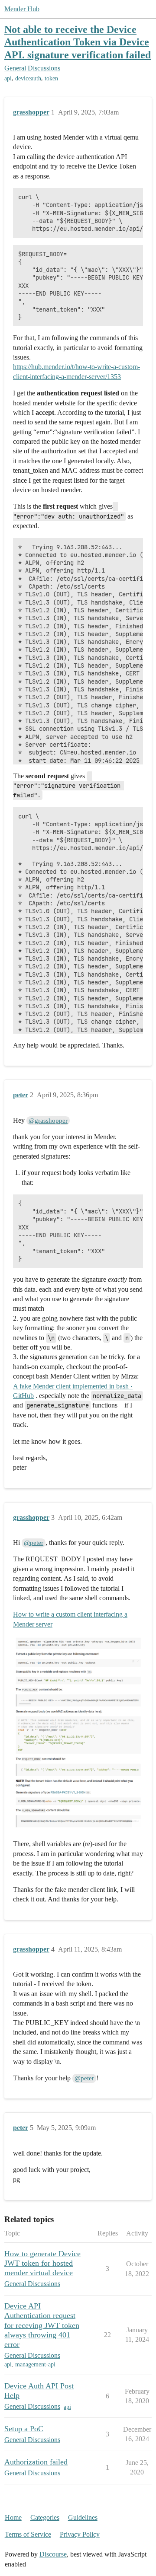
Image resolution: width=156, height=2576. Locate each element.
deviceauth (28, 78)
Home (13, 2517)
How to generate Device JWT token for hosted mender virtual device (42, 2263)
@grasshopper (48, 1121)
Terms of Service (28, 2534)
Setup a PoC (24, 2429)
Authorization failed (36, 2462)
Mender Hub (22, 9)
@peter (34, 1543)
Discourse (53, 2554)
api (8, 78)
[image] (78, 1733)
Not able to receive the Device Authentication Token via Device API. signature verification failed (78, 42)
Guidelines (83, 2517)
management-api (35, 2364)
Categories (45, 2517)
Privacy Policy (80, 2534)
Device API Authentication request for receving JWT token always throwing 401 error (42, 2325)
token (51, 78)
